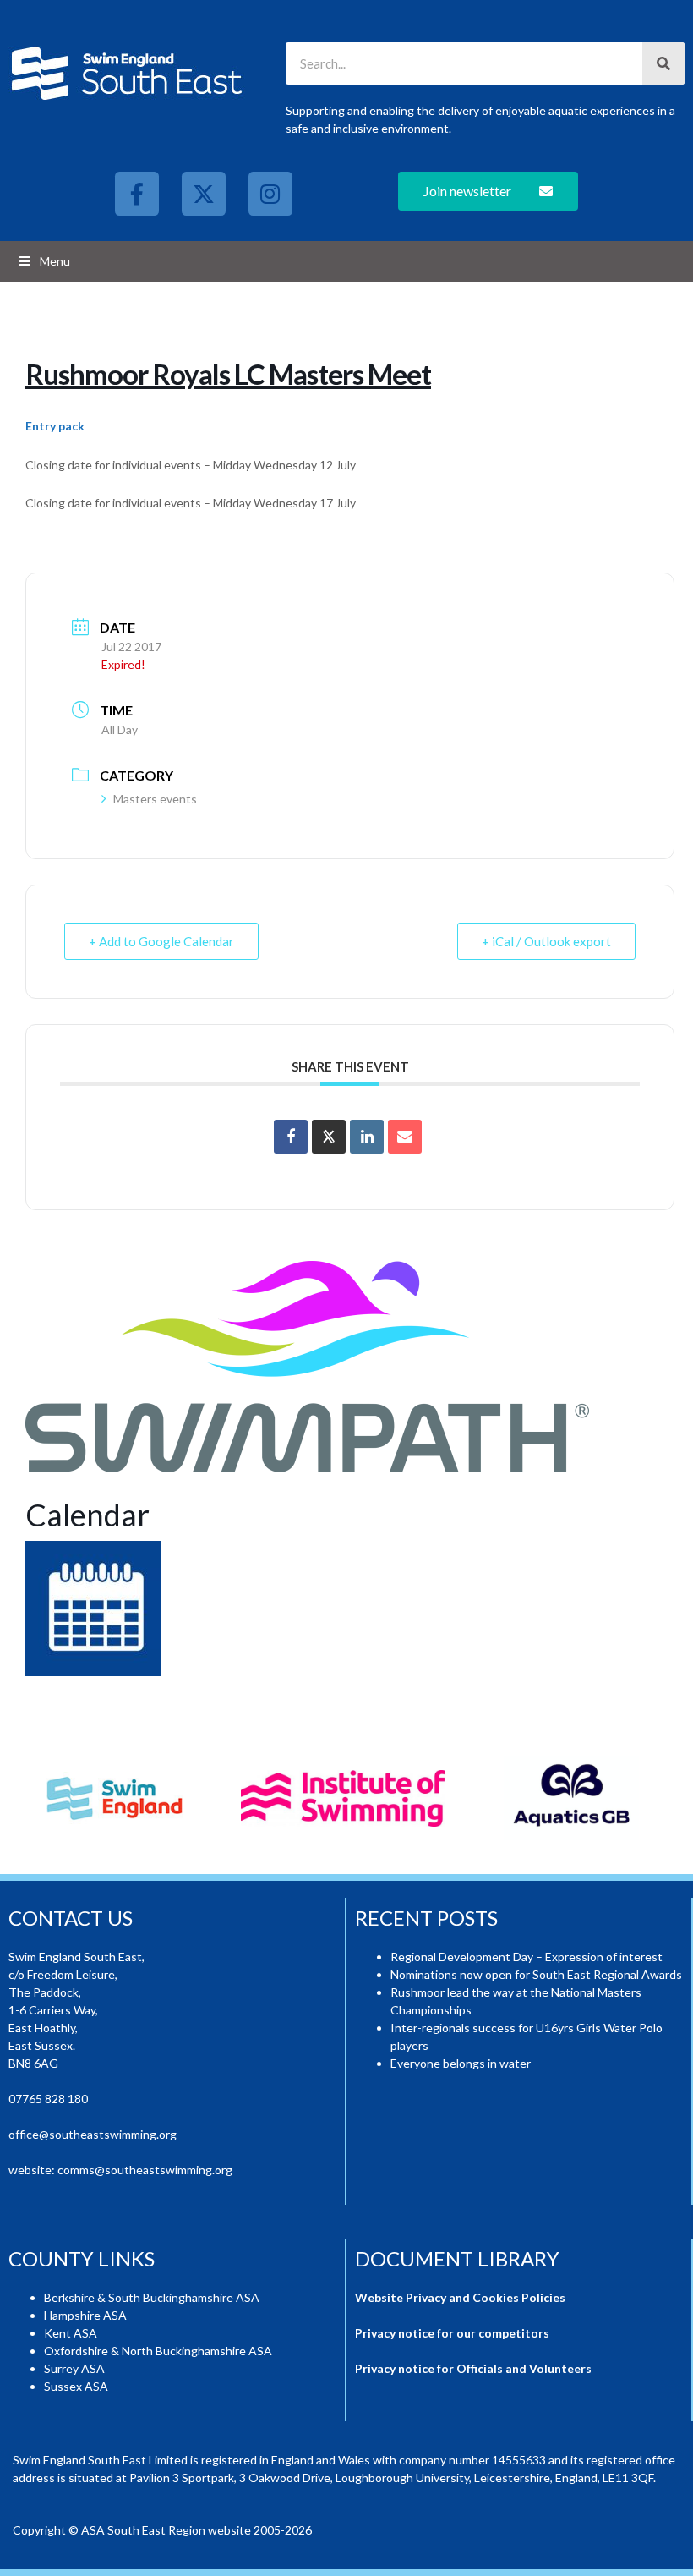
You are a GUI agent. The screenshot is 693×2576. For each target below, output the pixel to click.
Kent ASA (71, 2333)
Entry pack (55, 426)
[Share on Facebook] (291, 1137)
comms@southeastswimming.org (145, 2170)
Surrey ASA (74, 2368)
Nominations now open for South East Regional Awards (536, 1974)
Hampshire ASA (85, 2315)
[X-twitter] (204, 194)
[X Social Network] (329, 1137)
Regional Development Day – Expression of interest (527, 1957)
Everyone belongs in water (461, 2063)
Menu (55, 261)
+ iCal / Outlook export (546, 941)
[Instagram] (270, 194)
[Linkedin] (367, 1137)
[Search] (663, 63)
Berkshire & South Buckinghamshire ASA (152, 2297)
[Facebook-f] (137, 194)
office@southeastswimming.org (93, 2134)
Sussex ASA (76, 2386)
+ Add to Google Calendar (161, 941)
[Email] (405, 1137)
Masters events (155, 799)
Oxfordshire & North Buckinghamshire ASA (158, 2351)
